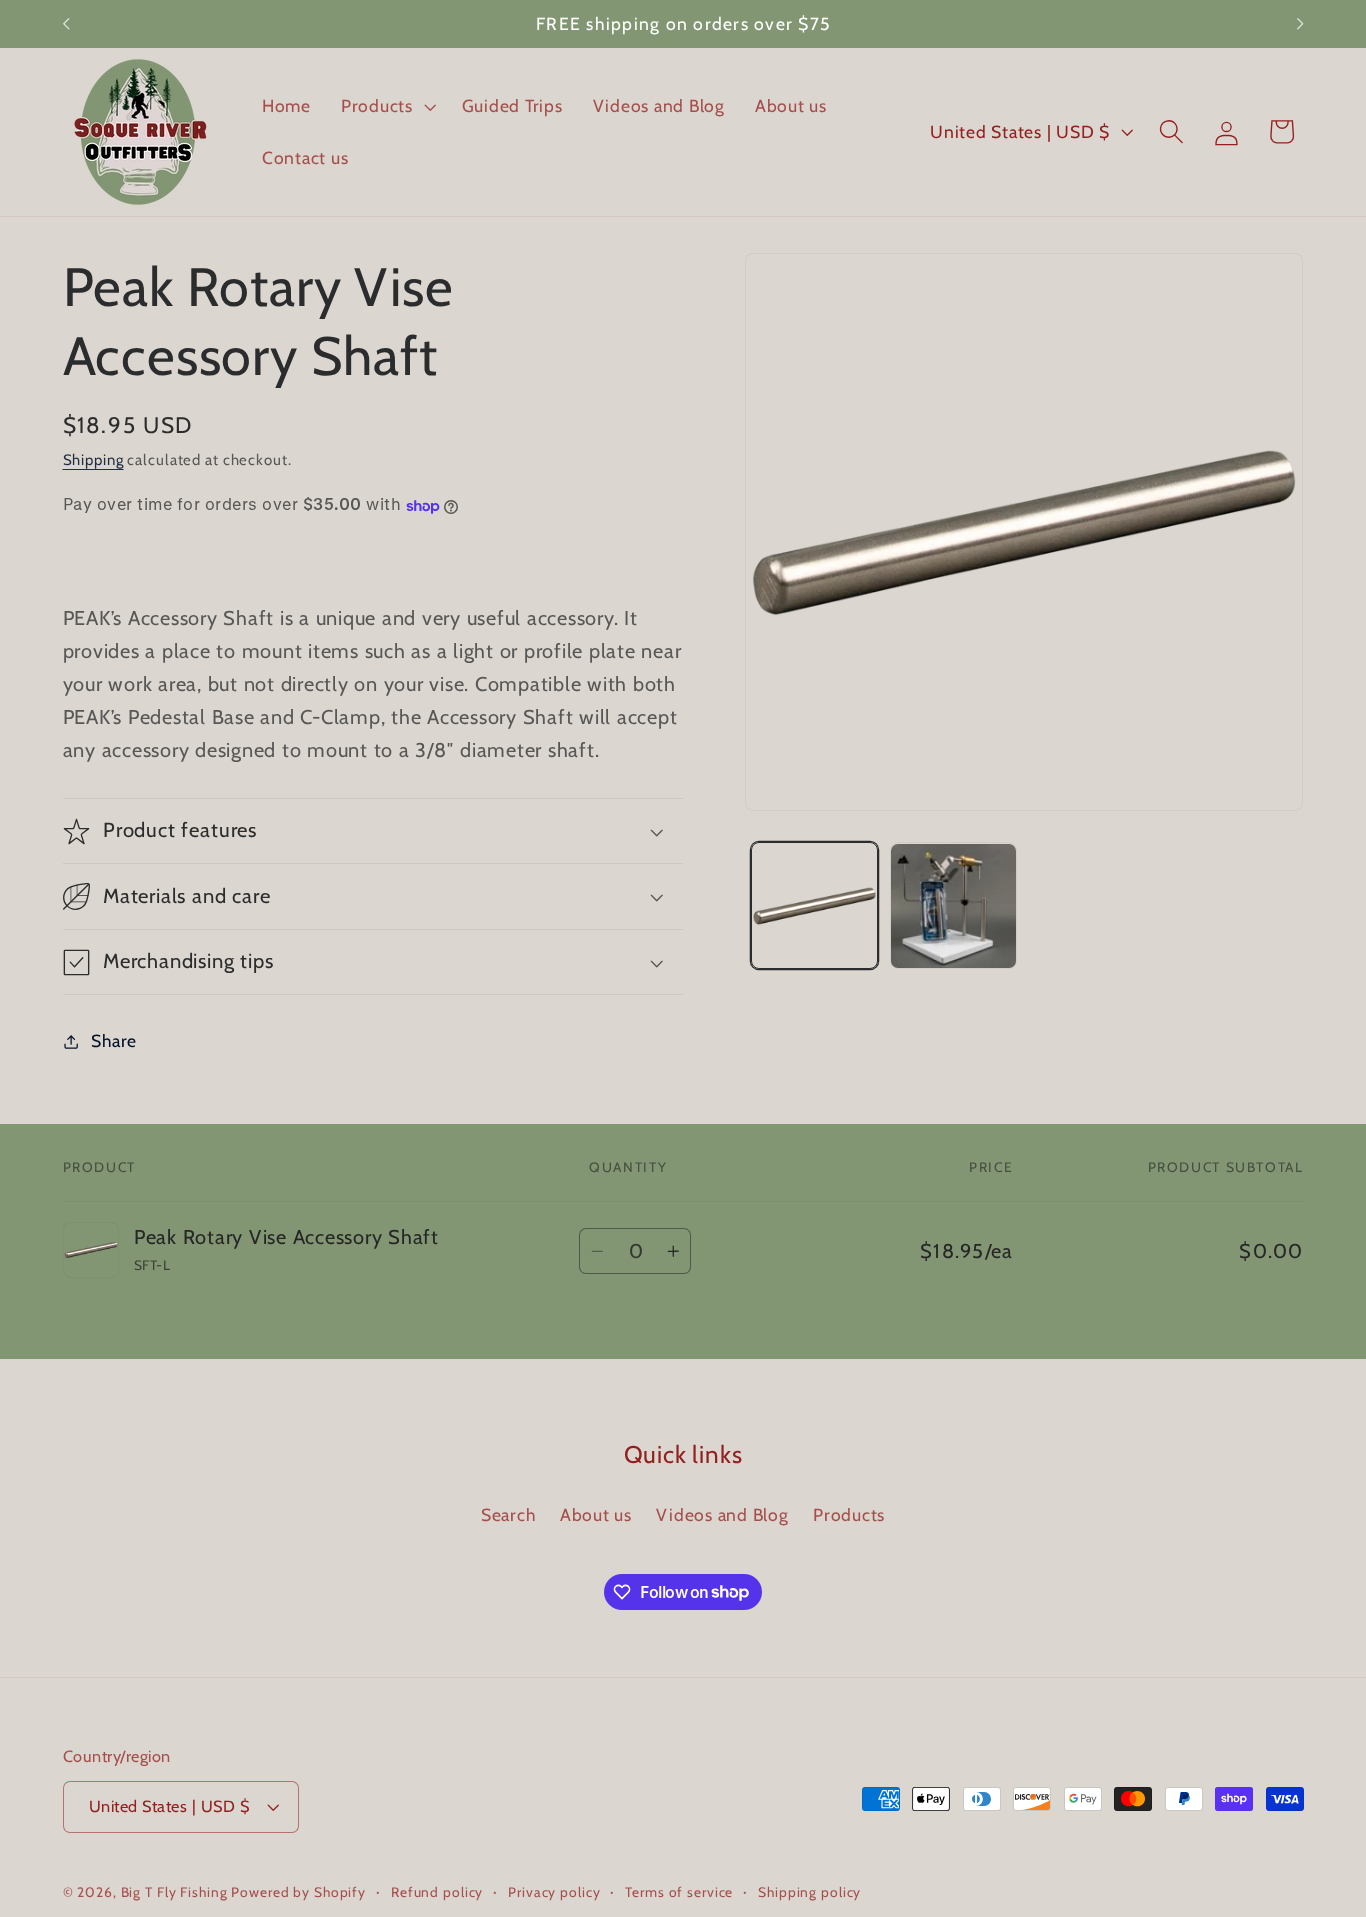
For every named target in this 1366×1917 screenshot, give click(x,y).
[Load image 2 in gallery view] (953, 906)
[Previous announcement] (66, 24)
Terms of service (679, 1893)
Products (849, 1514)
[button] (386, 106)
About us (596, 1514)
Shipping (93, 460)
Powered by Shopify (298, 1893)
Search (508, 1514)
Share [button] (114, 1040)
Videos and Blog (722, 1514)
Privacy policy (554, 1893)
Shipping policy (809, 1893)
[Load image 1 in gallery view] (814, 906)
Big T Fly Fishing (174, 1893)
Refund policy (437, 1893)
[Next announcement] (1300, 24)
